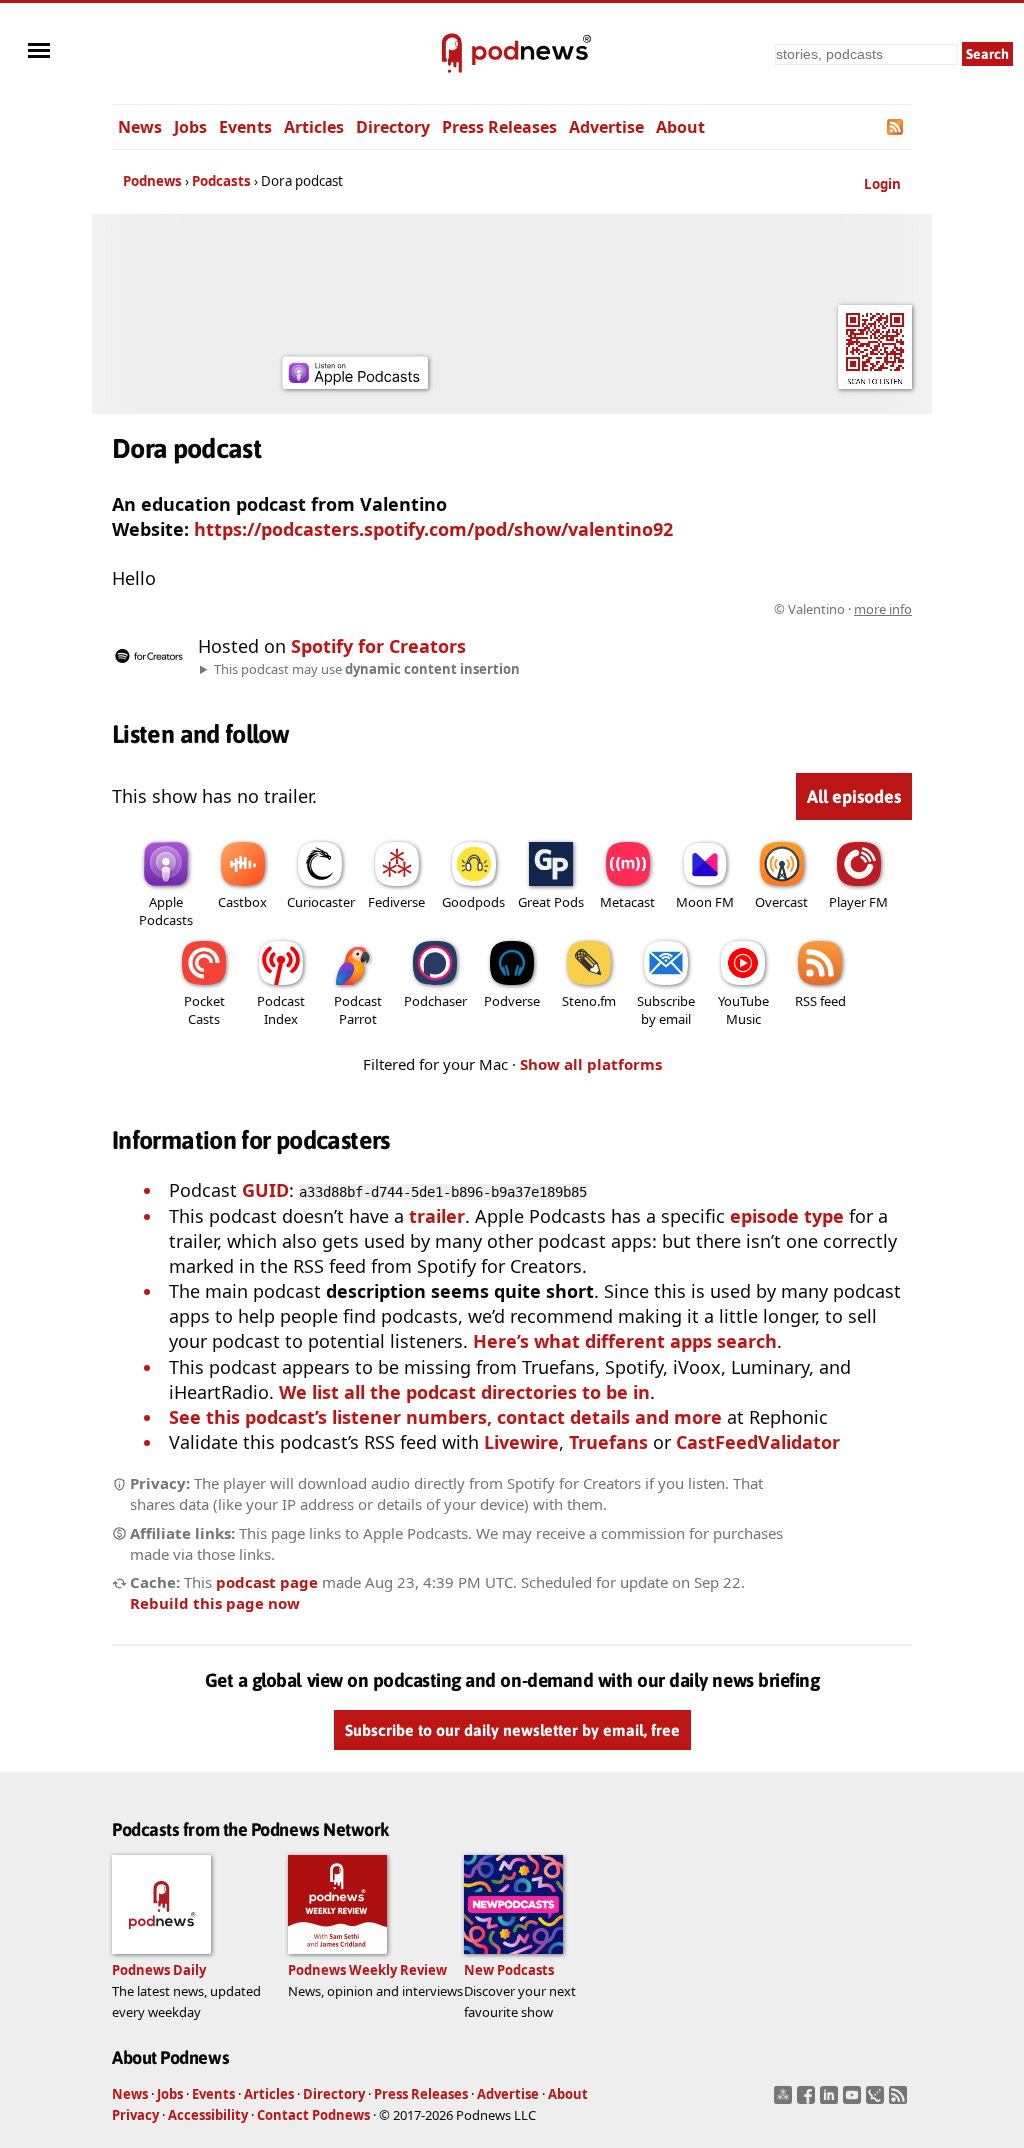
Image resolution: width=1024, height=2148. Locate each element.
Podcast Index (281, 1010)
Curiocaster (321, 902)
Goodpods (473, 902)
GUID (265, 1190)
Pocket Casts (204, 1010)
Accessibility (208, 2115)
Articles (314, 127)
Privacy (135, 2115)
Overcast (781, 902)
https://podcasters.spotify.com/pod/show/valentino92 (433, 529)
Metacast (627, 902)
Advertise (606, 127)
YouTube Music (743, 1010)
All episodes (854, 796)
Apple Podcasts (166, 911)
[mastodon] (785, 2101)
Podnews (152, 181)
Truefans (608, 1442)
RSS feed (820, 1001)
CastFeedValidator (758, 1442)
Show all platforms (591, 1064)
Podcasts (221, 181)
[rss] (900, 2101)
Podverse (512, 1001)
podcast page (267, 1582)
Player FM (858, 902)
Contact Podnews (313, 2115)
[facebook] (808, 2101)
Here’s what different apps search (625, 1341)
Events (245, 127)
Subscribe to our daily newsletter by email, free (512, 1730)
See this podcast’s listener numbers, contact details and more (445, 1417)
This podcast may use (367, 669)
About (680, 127)
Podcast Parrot (358, 1010)
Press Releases (499, 127)
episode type (787, 1216)
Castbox (242, 902)
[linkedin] (831, 2101)
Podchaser (435, 1001)
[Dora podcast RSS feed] (896, 127)
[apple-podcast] (355, 382)
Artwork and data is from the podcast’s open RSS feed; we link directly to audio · (595, 609)
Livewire (521, 1442)
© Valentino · (843, 609)
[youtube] (854, 2101)
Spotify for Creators (378, 646)
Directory (393, 127)
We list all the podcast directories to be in (464, 1392)
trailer (437, 1216)
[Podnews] (452, 54)
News (140, 127)
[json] (877, 2101)
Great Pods (551, 902)
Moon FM (705, 902)
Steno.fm (589, 1001)
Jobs (190, 127)
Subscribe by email (666, 1010)
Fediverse (396, 902)
